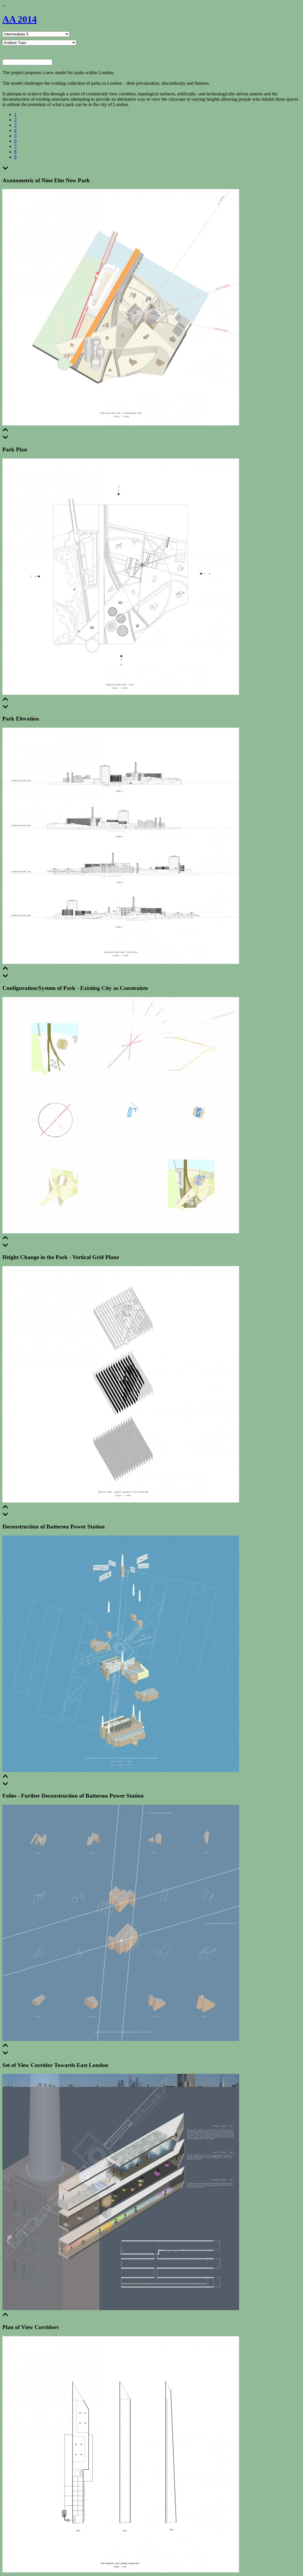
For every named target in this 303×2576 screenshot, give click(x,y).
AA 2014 (20, 19)
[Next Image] (5, 169)
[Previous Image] (5, 431)
